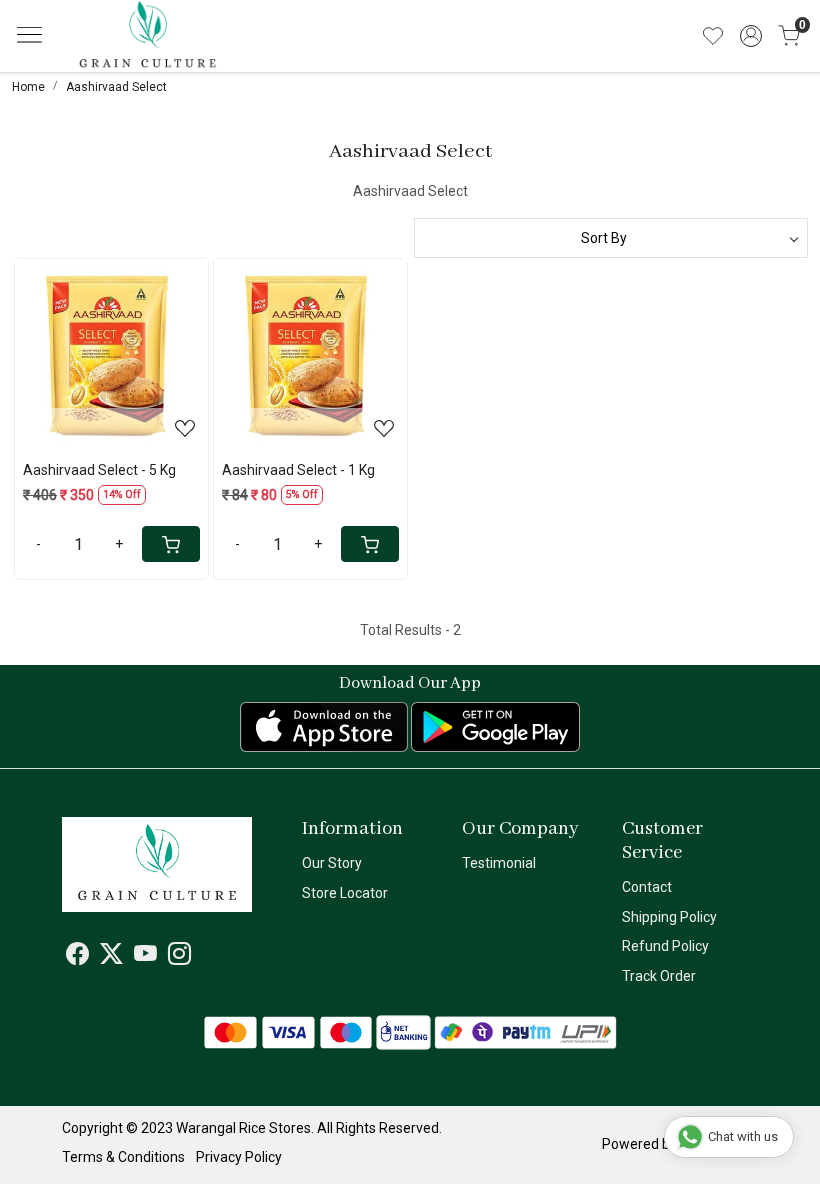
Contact (647, 887)
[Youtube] (145, 957)
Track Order (659, 976)
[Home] (178, 51)
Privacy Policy (239, 1157)
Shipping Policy (669, 917)
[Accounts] (751, 36)
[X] (111, 957)
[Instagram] (179, 957)
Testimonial (499, 863)
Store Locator (345, 893)
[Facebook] (77, 957)
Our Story (332, 863)
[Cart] (171, 544)
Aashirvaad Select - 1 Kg (298, 470)
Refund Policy (665, 946)
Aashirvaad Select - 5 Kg (99, 470)
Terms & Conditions (123, 1157)
